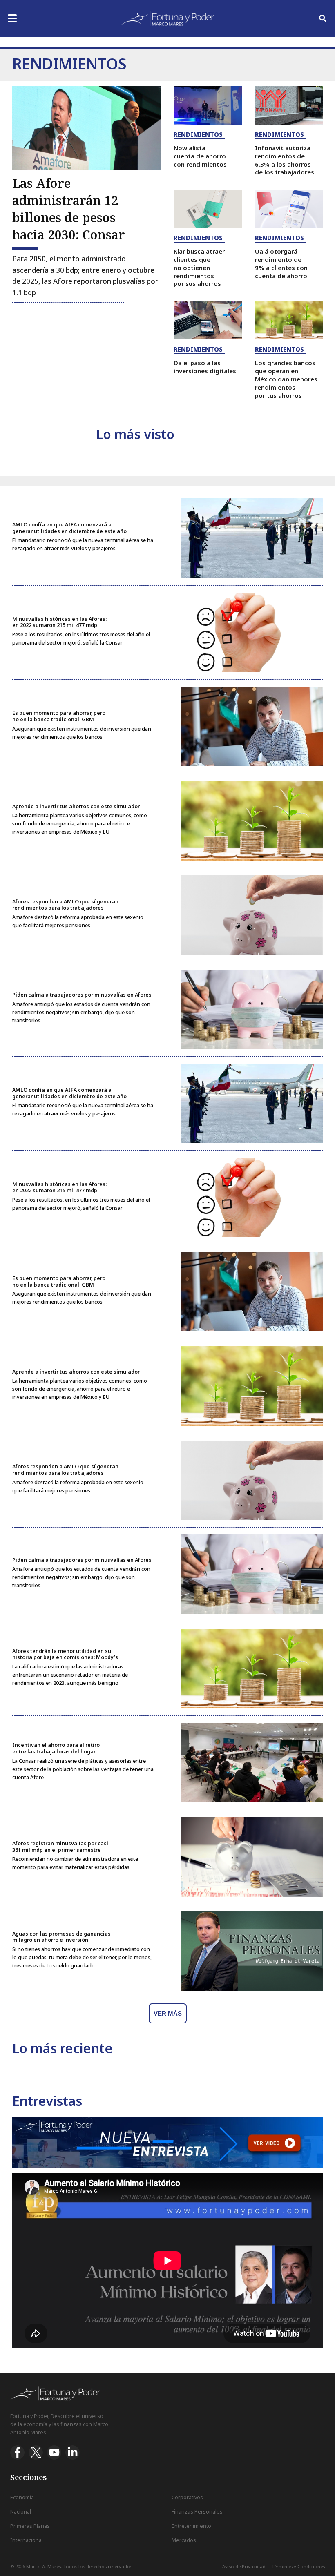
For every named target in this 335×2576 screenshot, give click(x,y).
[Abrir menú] (12, 18)
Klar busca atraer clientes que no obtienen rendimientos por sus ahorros (199, 267)
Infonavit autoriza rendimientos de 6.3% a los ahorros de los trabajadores (285, 160)
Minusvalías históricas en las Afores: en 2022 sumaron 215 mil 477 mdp (59, 622)
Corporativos (187, 2497)
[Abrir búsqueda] (323, 18)
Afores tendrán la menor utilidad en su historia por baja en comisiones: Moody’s (65, 1654)
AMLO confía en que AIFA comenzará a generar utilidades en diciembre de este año (69, 528)
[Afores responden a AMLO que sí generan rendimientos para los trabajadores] (252, 915)
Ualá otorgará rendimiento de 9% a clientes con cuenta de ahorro (281, 263)
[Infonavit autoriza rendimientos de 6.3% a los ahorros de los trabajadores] (289, 105)
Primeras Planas (30, 2526)
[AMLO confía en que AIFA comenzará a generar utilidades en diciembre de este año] (252, 538)
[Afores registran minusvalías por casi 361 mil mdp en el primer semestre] (252, 1857)
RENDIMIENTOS (198, 134)
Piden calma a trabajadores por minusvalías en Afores (82, 995)
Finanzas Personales (197, 2512)
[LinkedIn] (73, 2452)
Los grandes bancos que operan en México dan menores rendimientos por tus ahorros (286, 379)
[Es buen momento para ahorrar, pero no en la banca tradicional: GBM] (252, 727)
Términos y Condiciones (298, 2566)
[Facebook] (17, 2452)
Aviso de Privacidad (244, 2566)
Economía (22, 2497)
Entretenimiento (191, 2526)
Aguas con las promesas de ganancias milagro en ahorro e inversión (61, 1937)
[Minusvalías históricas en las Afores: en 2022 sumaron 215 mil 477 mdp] (252, 632)
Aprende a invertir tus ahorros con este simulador (76, 806)
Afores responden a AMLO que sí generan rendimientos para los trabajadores (65, 905)
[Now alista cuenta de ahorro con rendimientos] (208, 105)
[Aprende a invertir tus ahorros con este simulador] (252, 821)
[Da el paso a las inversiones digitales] (208, 320)
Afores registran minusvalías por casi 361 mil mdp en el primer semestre (60, 1847)
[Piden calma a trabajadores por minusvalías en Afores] (252, 1009)
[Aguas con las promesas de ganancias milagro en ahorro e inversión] (252, 1951)
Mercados (184, 2540)
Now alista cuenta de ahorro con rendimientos (200, 156)
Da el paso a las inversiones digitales (205, 367)
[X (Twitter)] (36, 2452)
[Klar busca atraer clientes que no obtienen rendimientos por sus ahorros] (208, 209)
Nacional (21, 2512)
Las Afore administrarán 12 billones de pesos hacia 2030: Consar (69, 209)
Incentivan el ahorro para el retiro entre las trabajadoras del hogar (56, 1748)
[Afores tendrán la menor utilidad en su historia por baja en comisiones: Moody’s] (252, 1669)
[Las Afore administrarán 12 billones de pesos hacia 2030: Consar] (87, 128)
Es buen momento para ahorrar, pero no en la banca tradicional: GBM (59, 716)
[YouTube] (54, 2452)
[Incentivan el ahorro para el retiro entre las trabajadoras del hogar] (252, 1763)
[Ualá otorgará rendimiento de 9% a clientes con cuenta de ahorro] (289, 209)
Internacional (27, 2540)
